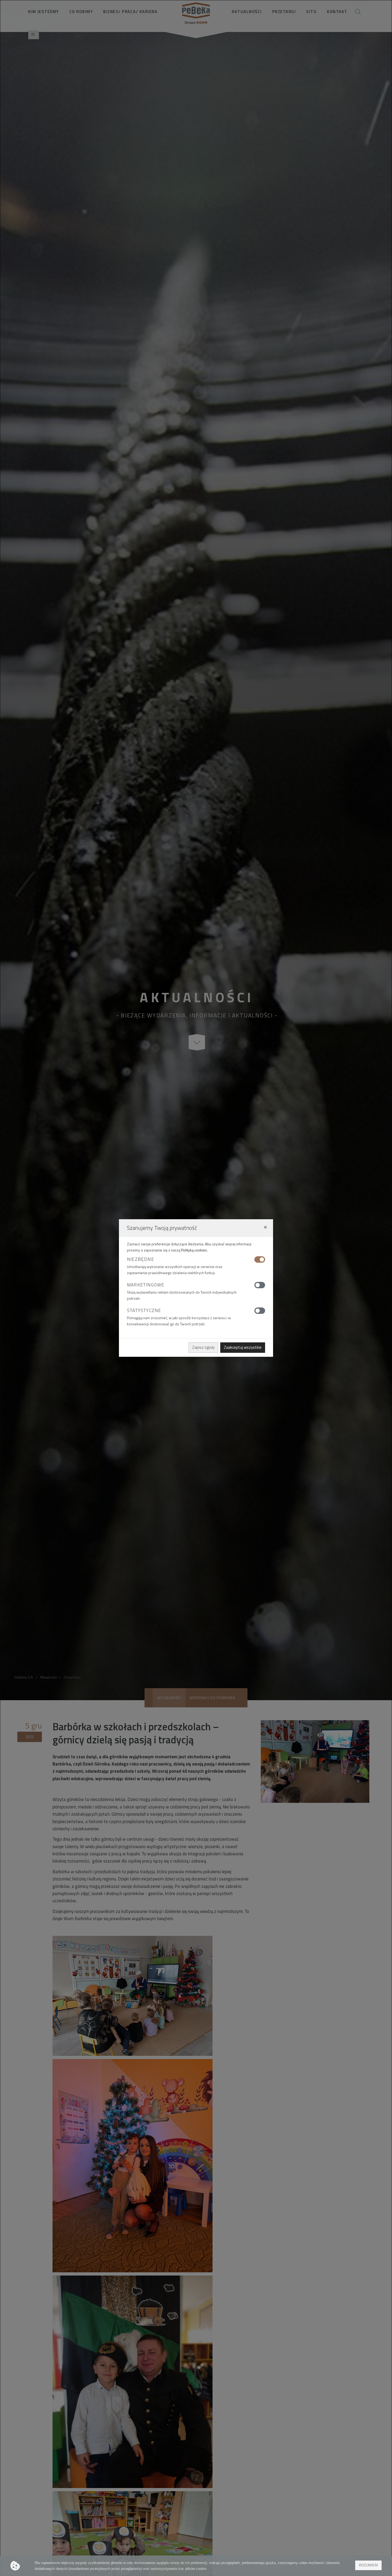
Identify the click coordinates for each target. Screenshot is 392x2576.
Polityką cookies (194, 1250)
